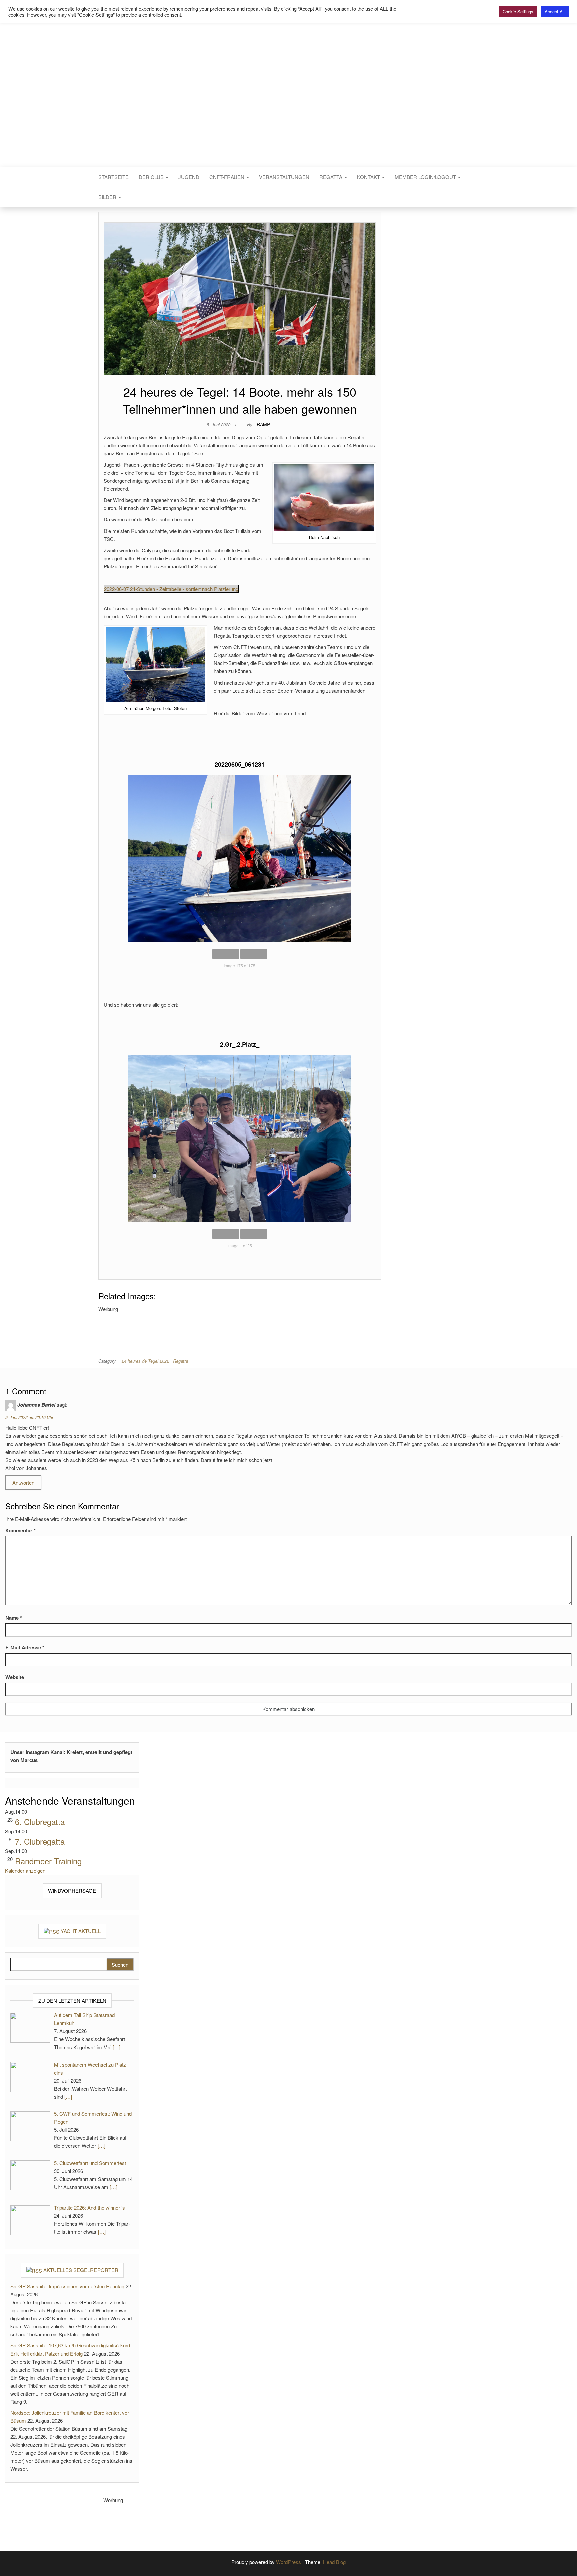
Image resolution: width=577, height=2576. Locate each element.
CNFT (288, 86)
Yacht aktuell (81, 1931)
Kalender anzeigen (25, 1871)
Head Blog (334, 2562)
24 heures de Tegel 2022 (145, 1361)
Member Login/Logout (426, 177)
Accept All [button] (555, 12)
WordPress (288, 2562)
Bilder (108, 197)
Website (15, 1677)
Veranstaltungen (284, 177)
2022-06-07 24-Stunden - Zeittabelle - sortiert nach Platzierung (171, 589)
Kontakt (369, 177)
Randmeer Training (48, 1861)
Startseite (113, 177)
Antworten (23, 1482)
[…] (116, 2047)
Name (14, 1618)
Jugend (189, 177)
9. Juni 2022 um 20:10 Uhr (29, 1417)
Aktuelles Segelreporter (81, 2270)
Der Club (152, 177)
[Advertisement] (220, 1328)
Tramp (262, 424)
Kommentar (21, 1530)
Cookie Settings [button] (518, 12)
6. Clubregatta (40, 1822)
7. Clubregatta (40, 1841)
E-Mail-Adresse (25, 1647)
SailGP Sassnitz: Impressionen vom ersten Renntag (67, 2286)
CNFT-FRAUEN (228, 177)
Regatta (331, 177)
